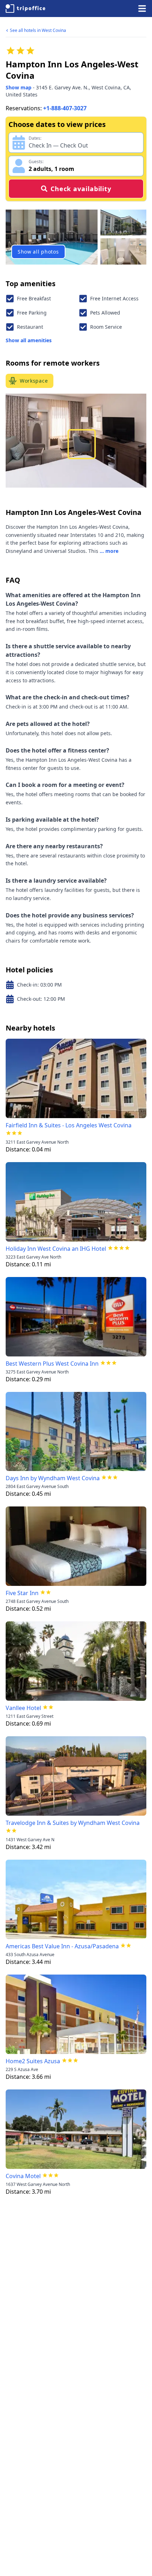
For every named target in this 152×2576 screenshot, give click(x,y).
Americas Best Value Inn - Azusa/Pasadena (62, 1946)
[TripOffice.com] (25, 9)
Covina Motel (23, 2176)
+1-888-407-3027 (65, 108)
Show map (19, 87)
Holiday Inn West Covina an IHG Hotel (56, 1249)
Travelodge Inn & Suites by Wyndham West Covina (73, 1823)
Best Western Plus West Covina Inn (52, 1364)
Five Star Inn (22, 1593)
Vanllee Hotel (23, 1708)
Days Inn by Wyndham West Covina (53, 1478)
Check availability (81, 189)
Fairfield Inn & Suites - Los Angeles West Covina (69, 1125)
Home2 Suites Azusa (33, 2061)
